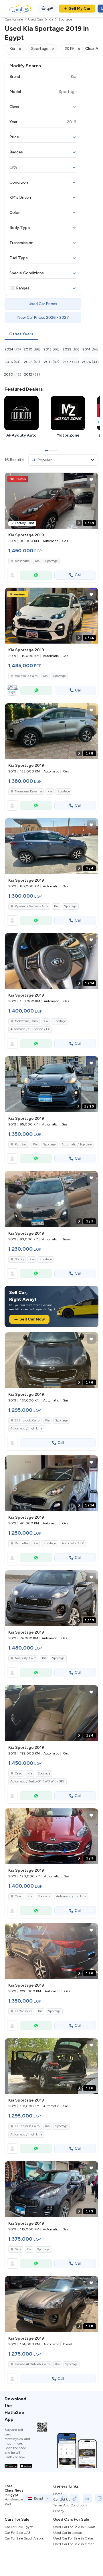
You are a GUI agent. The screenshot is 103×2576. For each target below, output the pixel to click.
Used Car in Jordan (68, 2533)
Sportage (51, 561)
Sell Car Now (32, 1319)
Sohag (19, 1259)
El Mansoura (24, 2011)
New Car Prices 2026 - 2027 (43, 318)
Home (58, 2494)
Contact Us (62, 2500)
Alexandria (22, 561)
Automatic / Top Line (77, 1144)
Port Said (21, 1144)
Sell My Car (80, 8)
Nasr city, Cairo (26, 1658)
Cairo (18, 1773)
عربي (50, 8)
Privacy (59, 2511)
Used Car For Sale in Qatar (73, 2538)
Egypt (39, 2498)
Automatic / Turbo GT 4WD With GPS (37, 1781)
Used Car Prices (43, 304)
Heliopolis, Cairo (26, 676)
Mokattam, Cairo (26, 1021)
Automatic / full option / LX (30, 1029)
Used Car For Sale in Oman (74, 2544)
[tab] (21, 334)
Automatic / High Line (26, 1428)
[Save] (91, 480)
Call (78, 575)
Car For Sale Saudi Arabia (24, 2538)
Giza (18, 2249)
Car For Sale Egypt (19, 2527)
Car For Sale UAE (18, 2533)
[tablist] (51, 334)
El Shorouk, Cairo (27, 1420)
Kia (37, 561)
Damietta (21, 1543)
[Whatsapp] (36, 575)
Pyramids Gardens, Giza (32, 906)
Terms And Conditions (70, 2505)
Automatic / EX (73, 1543)
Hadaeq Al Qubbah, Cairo (32, 2364)
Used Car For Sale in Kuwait (74, 2527)
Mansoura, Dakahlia (28, 791)
